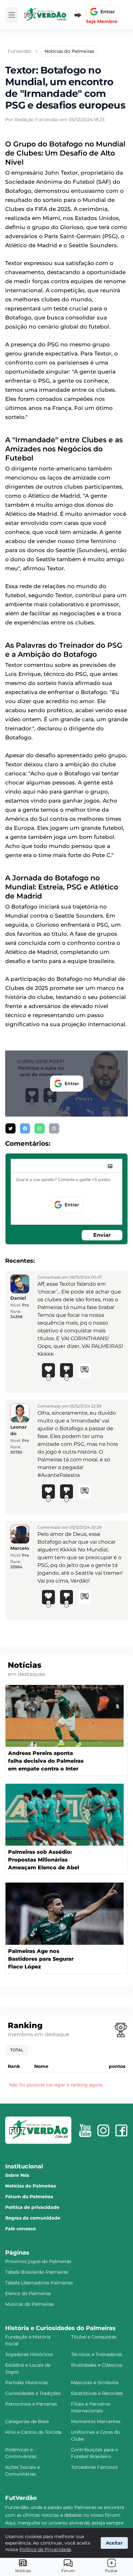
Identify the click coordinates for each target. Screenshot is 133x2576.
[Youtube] (85, 2130)
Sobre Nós (17, 2175)
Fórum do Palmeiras (29, 2197)
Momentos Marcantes (96, 2421)
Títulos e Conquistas (94, 2337)
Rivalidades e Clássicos (97, 2365)
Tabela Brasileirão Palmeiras (37, 2272)
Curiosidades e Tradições (33, 2393)
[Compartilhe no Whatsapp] (40, 1128)
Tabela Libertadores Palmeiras (39, 2283)
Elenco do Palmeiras (28, 2293)
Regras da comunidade (33, 2218)
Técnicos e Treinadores (97, 2354)
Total (17, 2050)
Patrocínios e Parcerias (31, 2404)
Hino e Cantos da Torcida (33, 2432)
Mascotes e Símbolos (95, 2383)
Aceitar (114, 2543)
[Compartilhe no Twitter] (10, 1128)
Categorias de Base (27, 2421)
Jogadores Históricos (29, 2354)
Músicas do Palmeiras (30, 2304)
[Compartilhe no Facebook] (25, 1128)
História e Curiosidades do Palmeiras (60, 2328)
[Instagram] (103, 2130)
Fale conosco (20, 2229)
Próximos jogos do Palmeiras (38, 2261)
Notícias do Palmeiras (31, 2186)
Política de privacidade (32, 2207)
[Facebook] (121, 2130)
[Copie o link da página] (54, 1128)
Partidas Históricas (26, 2383)
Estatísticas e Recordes (97, 2393)
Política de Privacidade (45, 2549)
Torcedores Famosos (94, 2467)
